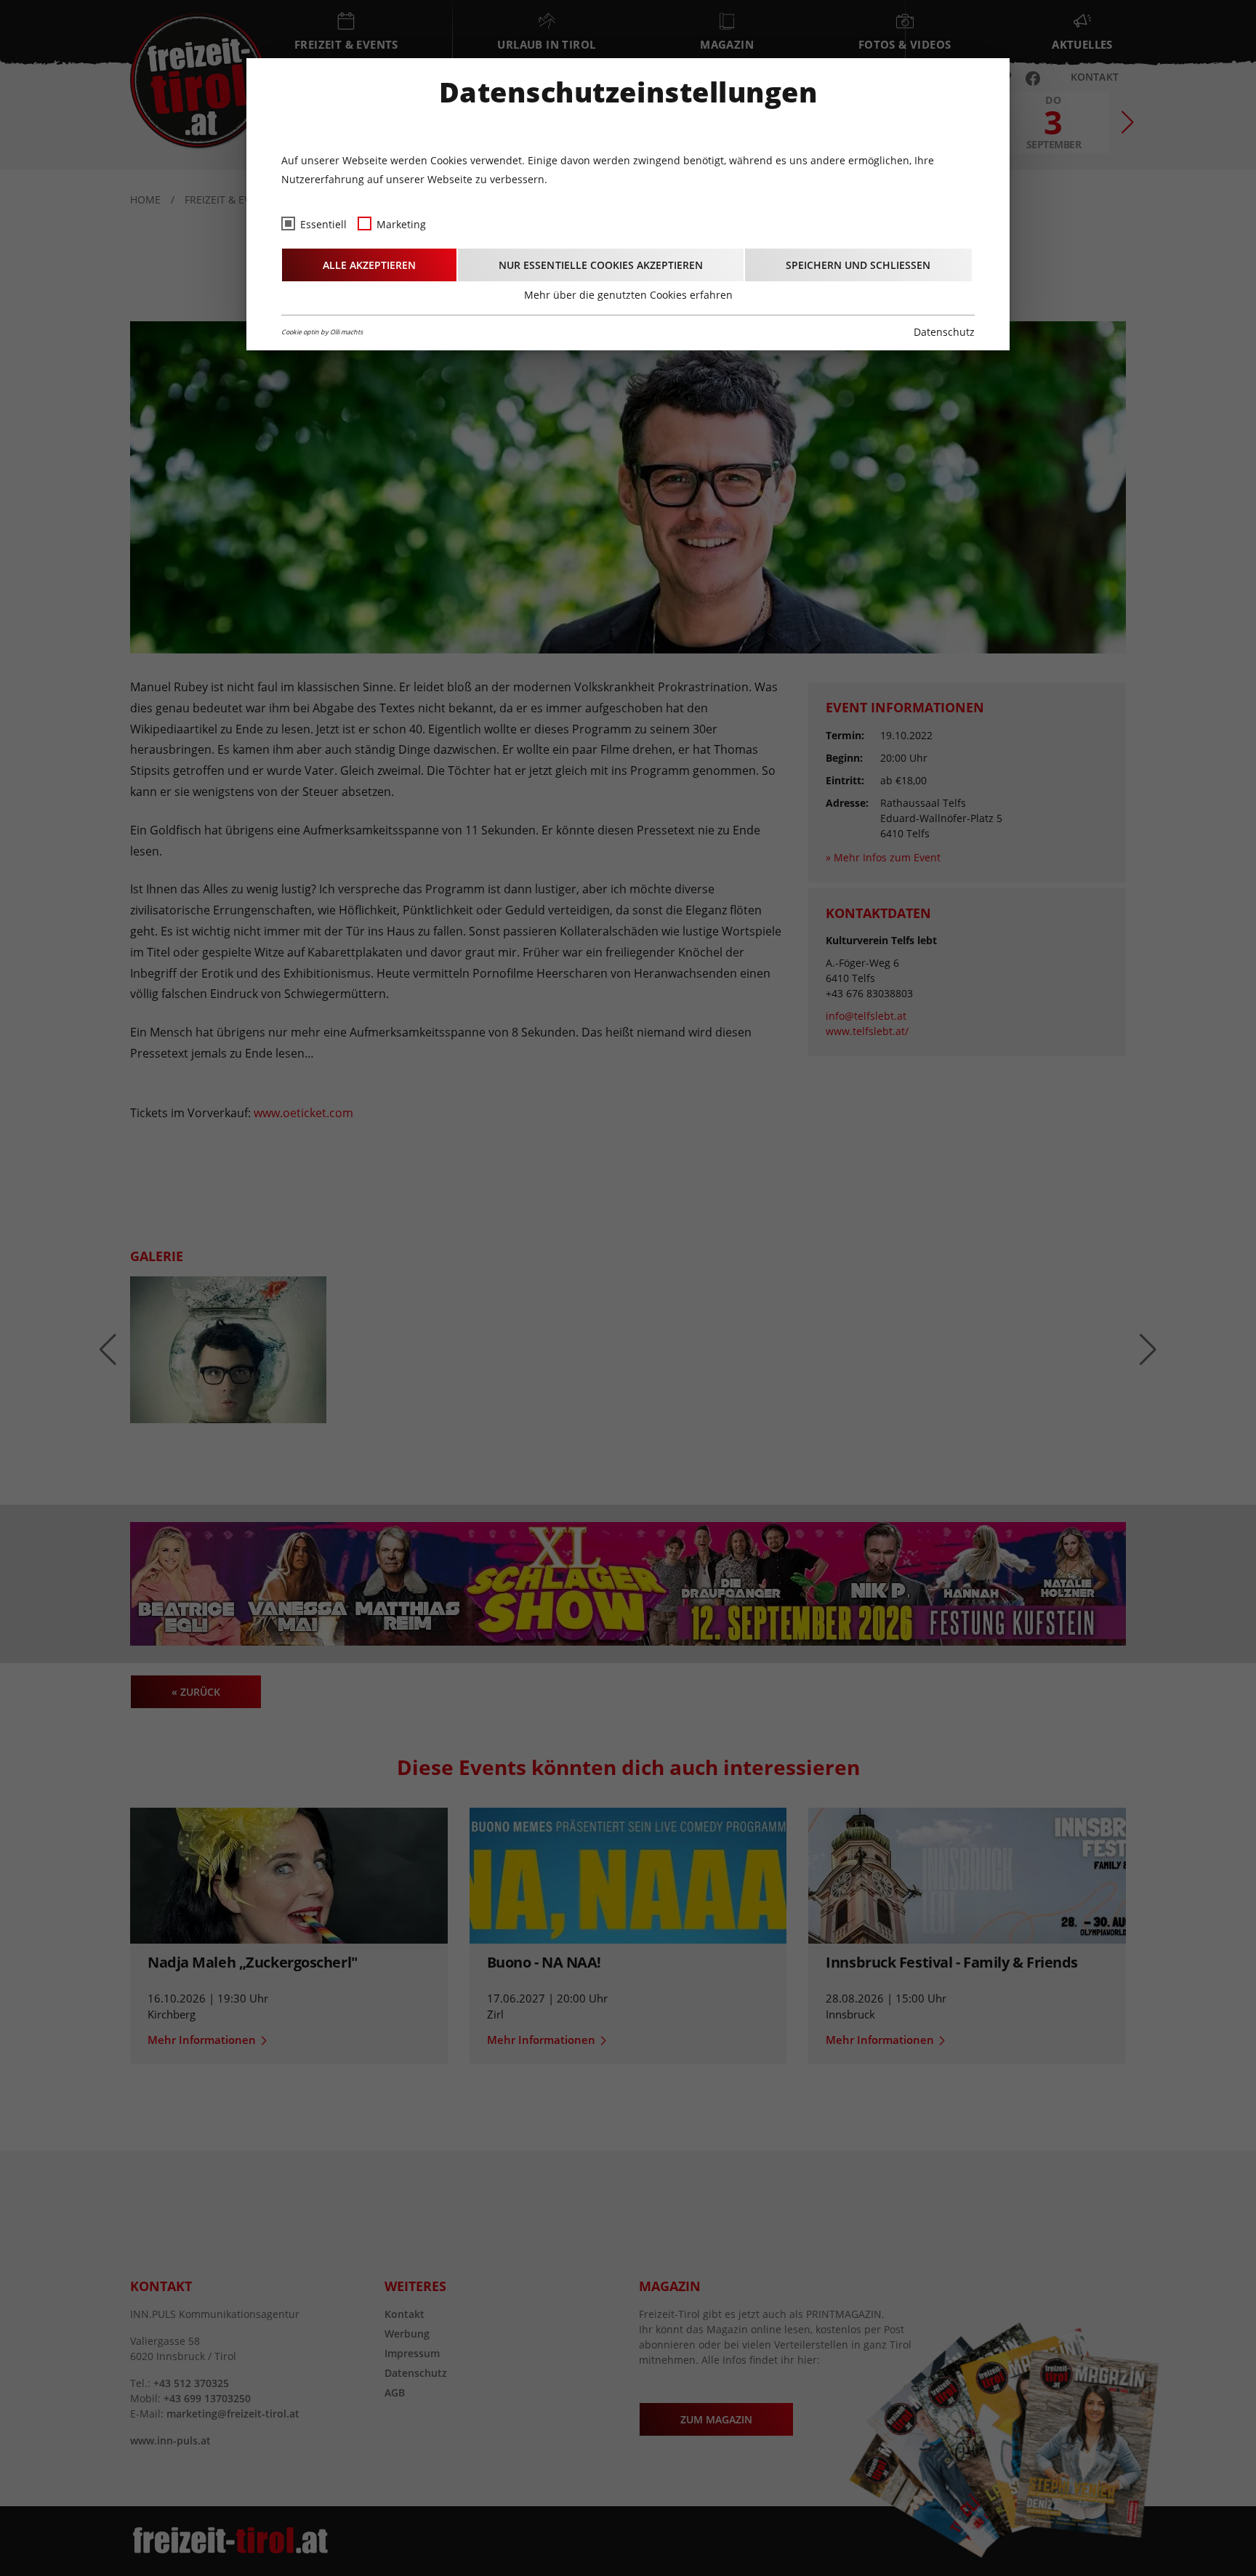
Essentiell (323, 224)
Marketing (401, 224)
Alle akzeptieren (369, 265)
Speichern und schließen (858, 265)
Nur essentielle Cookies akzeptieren (601, 265)
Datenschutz (944, 332)
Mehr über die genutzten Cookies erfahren (628, 295)
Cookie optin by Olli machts (322, 332)
